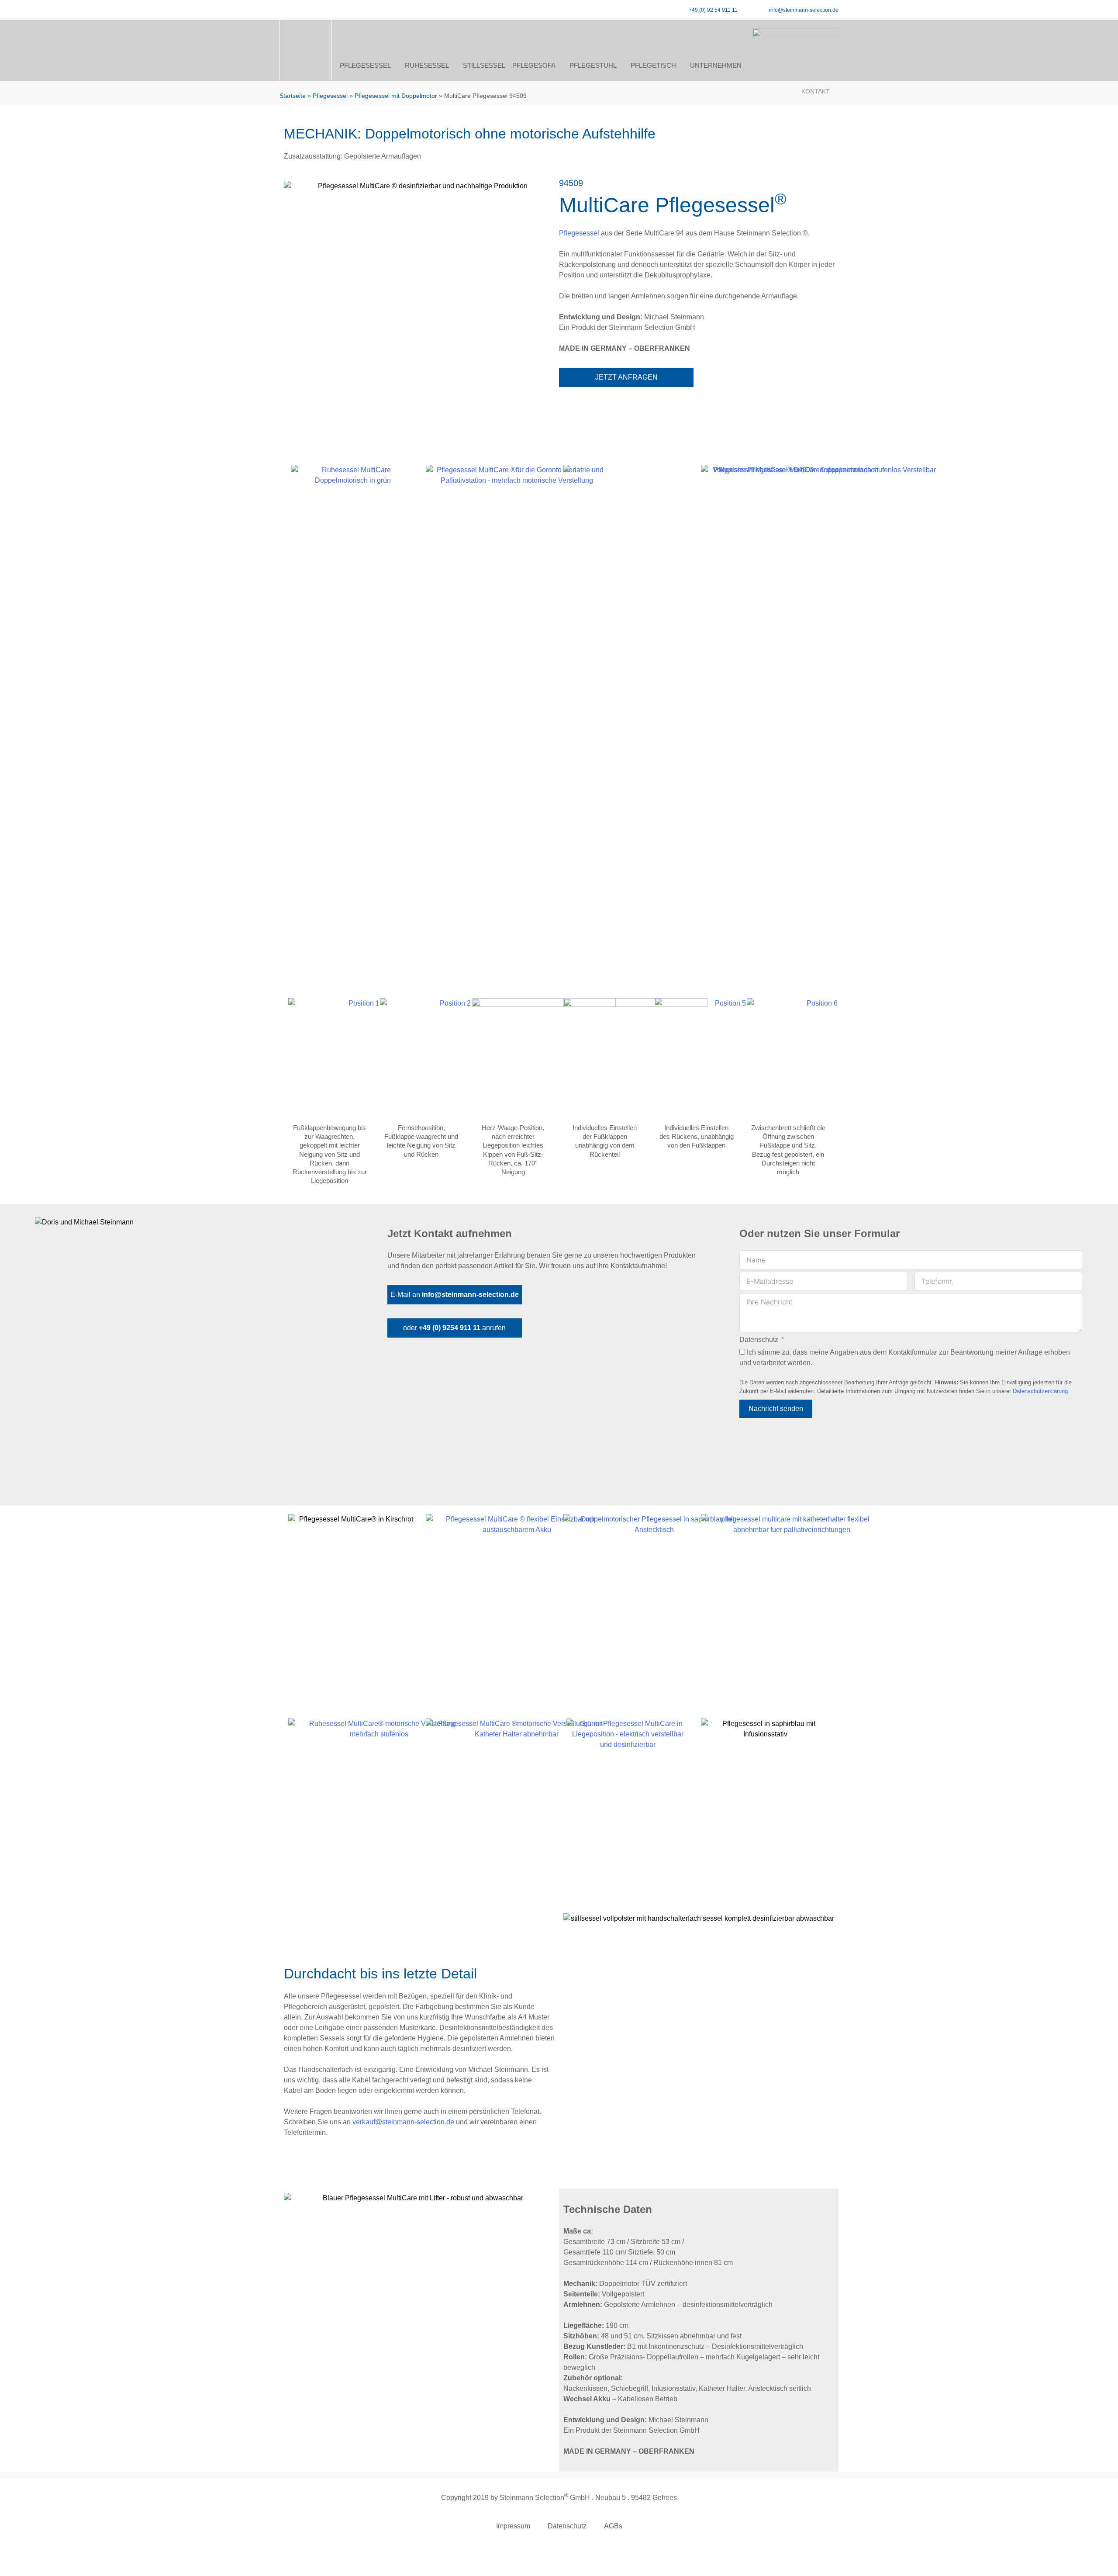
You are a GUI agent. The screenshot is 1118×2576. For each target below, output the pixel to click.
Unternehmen (716, 65)
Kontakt (816, 91)
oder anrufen (454, 1328)
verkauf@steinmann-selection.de (403, 2122)
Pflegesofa (534, 65)
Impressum (513, 2526)
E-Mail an (455, 1295)
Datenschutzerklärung (1040, 1391)
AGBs (613, 2526)
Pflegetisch (653, 65)
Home (306, 66)
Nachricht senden (776, 1409)
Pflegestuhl (593, 65)
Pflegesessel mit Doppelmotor (396, 96)
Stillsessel (484, 65)
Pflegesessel (365, 65)
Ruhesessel (427, 65)
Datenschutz (759, 1340)
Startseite (293, 96)
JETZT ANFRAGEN (626, 377)
